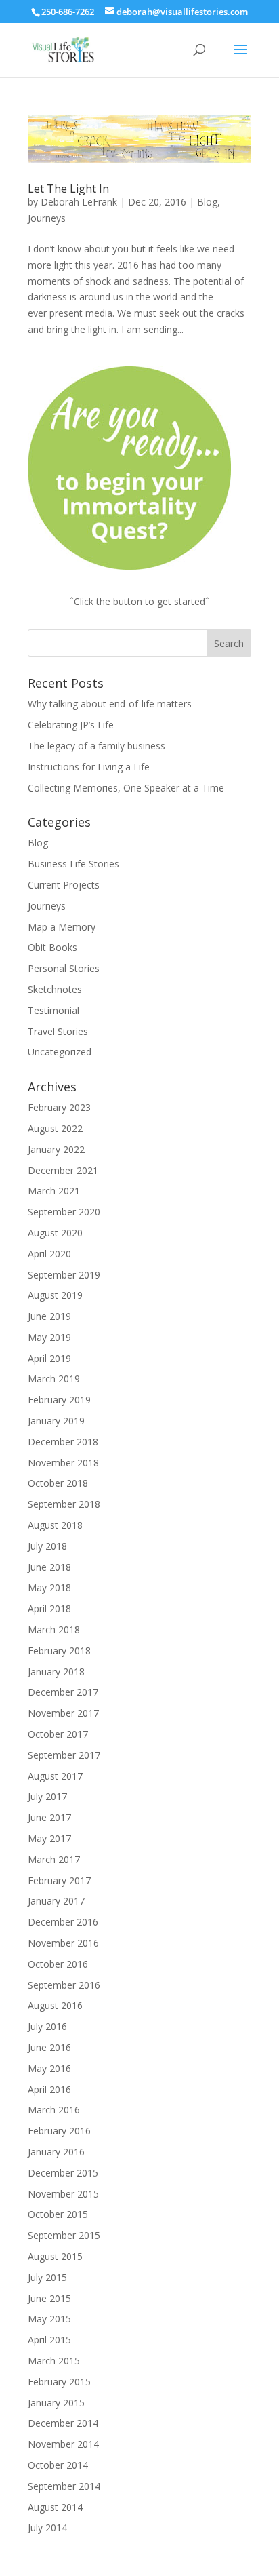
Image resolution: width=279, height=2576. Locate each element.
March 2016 (54, 2110)
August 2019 (55, 1295)
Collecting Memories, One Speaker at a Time (126, 788)
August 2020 (55, 1233)
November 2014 (63, 2444)
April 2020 (49, 1254)
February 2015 (59, 2382)
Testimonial (53, 1010)
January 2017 (56, 1901)
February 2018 (59, 1651)
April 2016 (49, 2089)
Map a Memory (62, 927)
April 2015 (49, 2340)
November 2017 (63, 1713)
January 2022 (56, 1149)
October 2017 (58, 1734)
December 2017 (63, 1692)
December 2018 (63, 1442)
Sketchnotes (55, 989)
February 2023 (59, 1107)
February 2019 (59, 1400)
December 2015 (63, 2173)
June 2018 (49, 1567)
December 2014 (63, 2423)
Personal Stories (64, 968)
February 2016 (59, 2131)
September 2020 (64, 1212)
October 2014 (58, 2465)
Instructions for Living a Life (89, 767)
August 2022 (55, 1128)
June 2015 (49, 2298)
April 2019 (49, 1358)
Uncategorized (60, 1052)
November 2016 (63, 1943)
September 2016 (64, 1985)
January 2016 (56, 2152)
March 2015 (54, 2361)
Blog (207, 202)
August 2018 (55, 1525)
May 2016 (49, 2068)
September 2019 (64, 1275)
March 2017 (54, 1859)
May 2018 (49, 1587)
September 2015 (64, 2235)
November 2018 (63, 1463)
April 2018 (49, 1608)
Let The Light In (68, 189)
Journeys (47, 218)
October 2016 (58, 1964)
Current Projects (64, 885)
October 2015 (58, 2214)
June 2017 (49, 1817)
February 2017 (59, 1880)
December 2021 (63, 1170)
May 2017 (49, 1838)
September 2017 (64, 1755)
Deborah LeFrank (79, 202)
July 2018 (47, 1546)
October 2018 (58, 1483)
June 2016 (49, 2047)
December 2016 (63, 1922)
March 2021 (54, 1191)
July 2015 (47, 2277)
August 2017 (55, 1776)
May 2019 (49, 1337)
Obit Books (52, 947)
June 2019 (49, 1316)
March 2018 (54, 1629)
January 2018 (56, 1672)
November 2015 (63, 2194)
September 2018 (64, 1504)
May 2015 (49, 2319)
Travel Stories (58, 1031)
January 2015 (56, 2403)
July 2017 (47, 1796)
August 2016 (55, 2005)
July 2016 (47, 2026)
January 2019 (56, 1421)
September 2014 (64, 2486)
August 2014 (55, 2507)
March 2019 (54, 1379)
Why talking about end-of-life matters (110, 704)
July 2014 (47, 2528)
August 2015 (55, 2256)
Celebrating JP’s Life (71, 725)
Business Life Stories (73, 864)
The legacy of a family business (96, 746)
